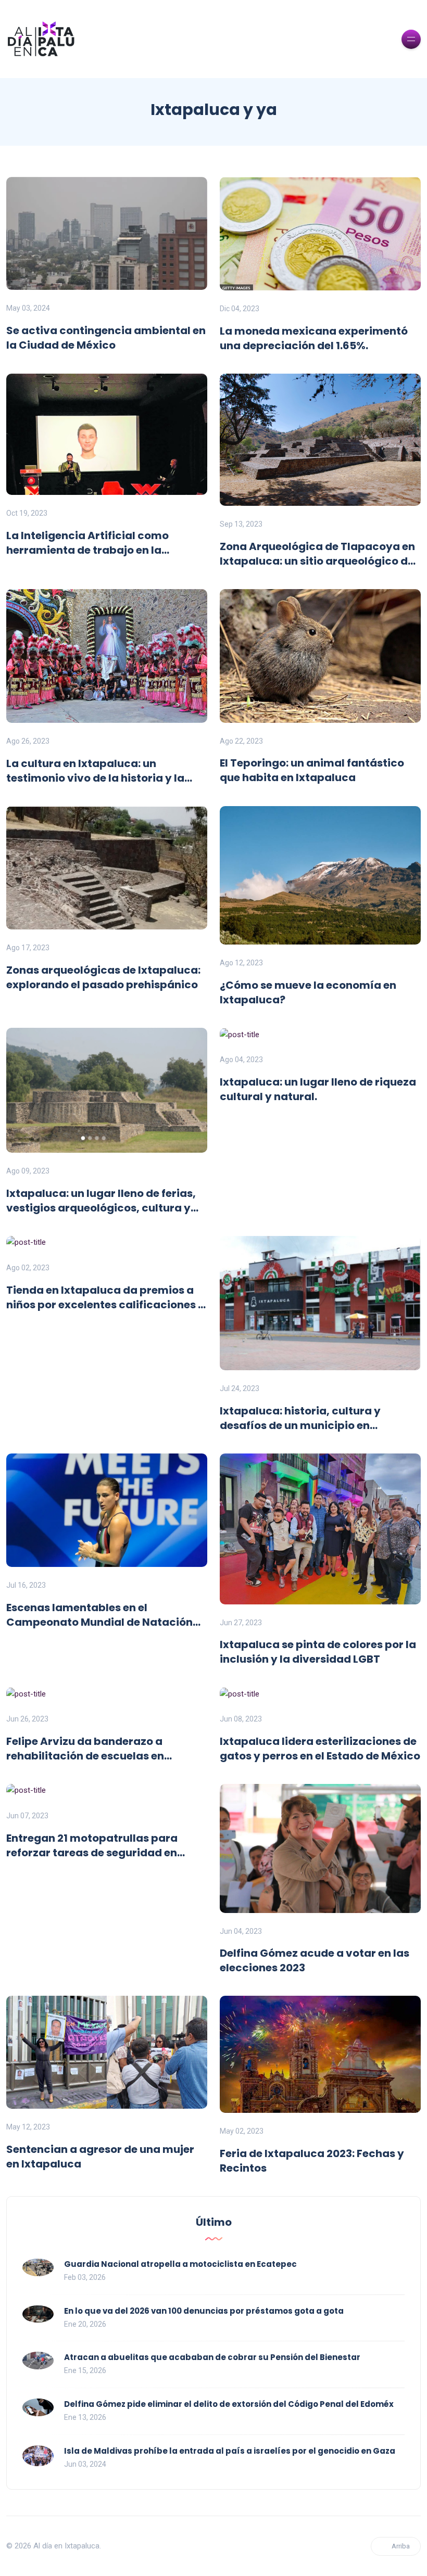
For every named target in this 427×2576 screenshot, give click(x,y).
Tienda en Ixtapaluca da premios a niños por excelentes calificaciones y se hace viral (105, 1297)
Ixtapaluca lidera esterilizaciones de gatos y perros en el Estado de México (320, 1749)
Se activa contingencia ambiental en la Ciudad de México (106, 338)
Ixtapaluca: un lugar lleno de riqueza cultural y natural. (318, 1089)
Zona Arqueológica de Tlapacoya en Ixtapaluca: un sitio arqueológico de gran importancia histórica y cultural (317, 554)
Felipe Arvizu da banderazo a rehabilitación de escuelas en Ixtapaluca (85, 1749)
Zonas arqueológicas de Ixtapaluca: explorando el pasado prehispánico (103, 977)
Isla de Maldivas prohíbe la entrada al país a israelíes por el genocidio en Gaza (230, 2451)
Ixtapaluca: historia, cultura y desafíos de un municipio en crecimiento (300, 1418)
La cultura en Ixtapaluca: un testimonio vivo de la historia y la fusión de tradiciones (95, 771)
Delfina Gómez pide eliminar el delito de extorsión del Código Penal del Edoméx (229, 2404)
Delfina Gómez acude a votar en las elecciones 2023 (315, 1960)
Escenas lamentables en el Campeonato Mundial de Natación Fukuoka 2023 (99, 1615)
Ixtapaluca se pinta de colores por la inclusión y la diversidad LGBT (318, 1652)
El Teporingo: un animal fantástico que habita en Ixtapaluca (312, 770)
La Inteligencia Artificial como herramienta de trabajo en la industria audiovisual (87, 543)
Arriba (401, 2546)
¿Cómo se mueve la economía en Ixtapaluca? (308, 992)
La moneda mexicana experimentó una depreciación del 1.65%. (314, 338)
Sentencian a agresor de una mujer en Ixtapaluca (100, 2157)
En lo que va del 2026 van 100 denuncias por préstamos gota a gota (204, 2311)
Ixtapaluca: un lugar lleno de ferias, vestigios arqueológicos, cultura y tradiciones (101, 1201)
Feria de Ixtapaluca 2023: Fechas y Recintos (312, 2161)
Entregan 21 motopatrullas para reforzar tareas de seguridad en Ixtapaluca (92, 1845)
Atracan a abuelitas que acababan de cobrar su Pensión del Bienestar (212, 2357)
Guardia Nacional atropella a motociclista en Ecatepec (180, 2264)
